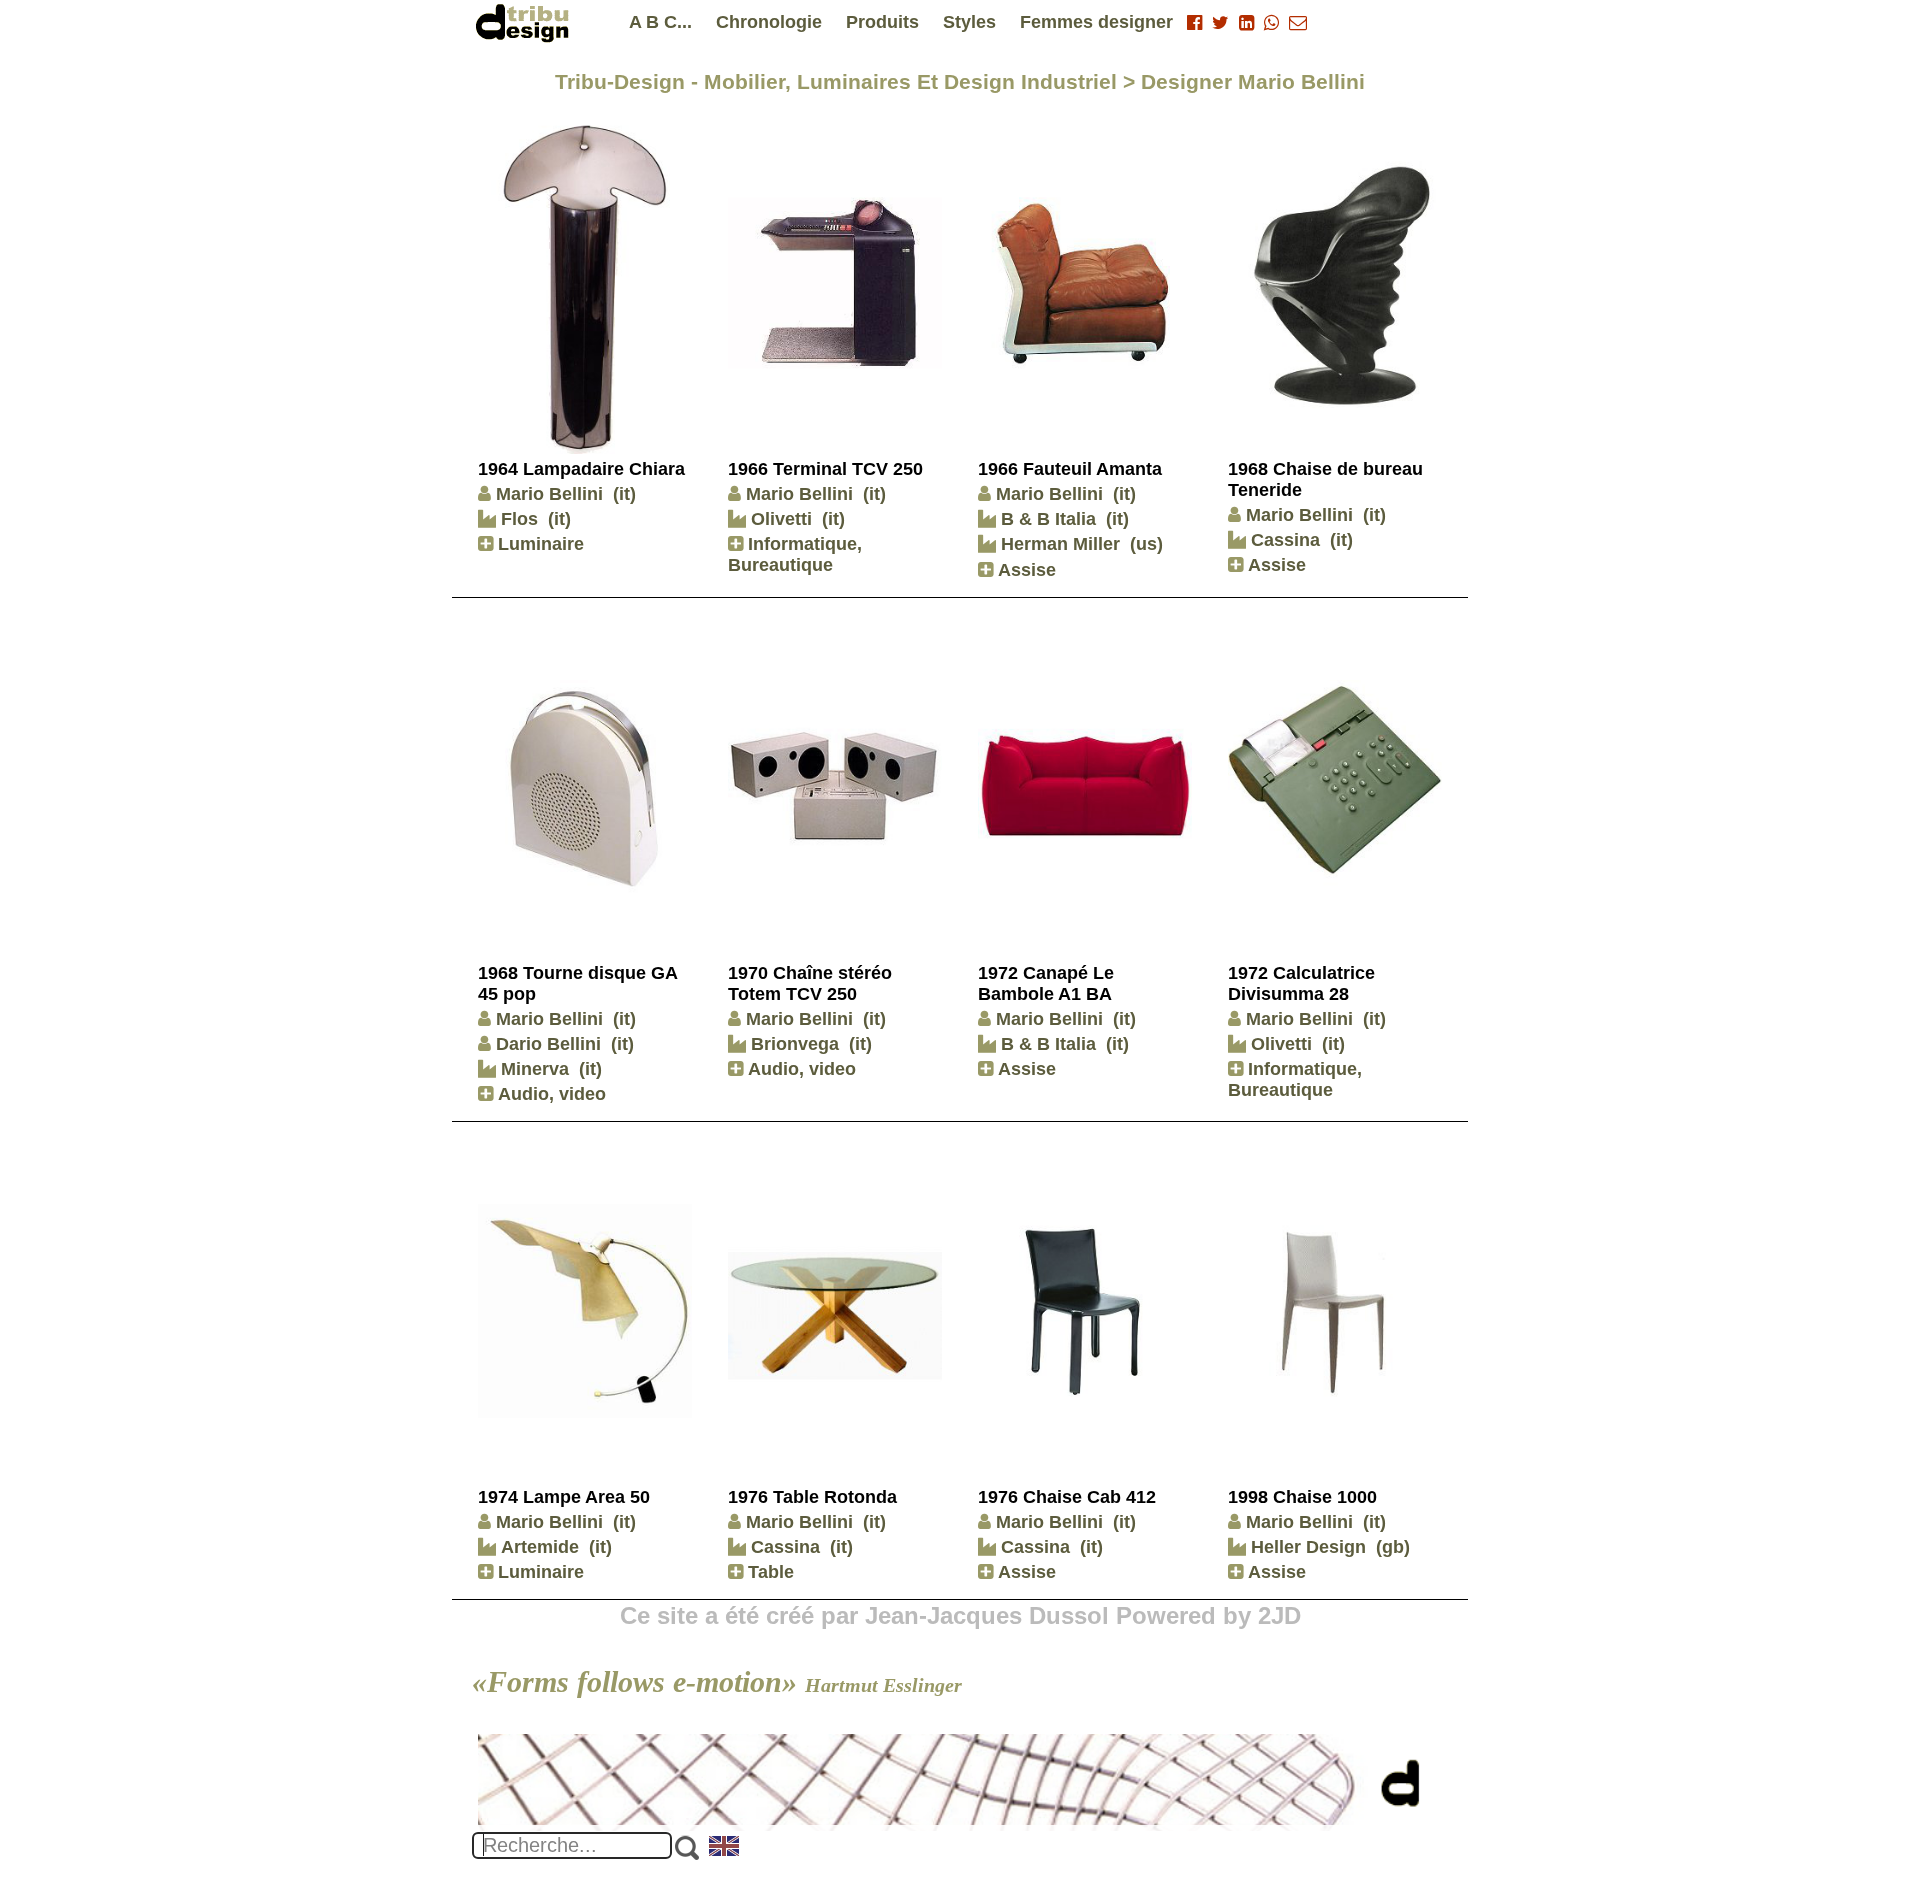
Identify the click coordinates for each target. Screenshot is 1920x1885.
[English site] (725, 1848)
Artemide (537, 1547)
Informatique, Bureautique (795, 554)
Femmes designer (1096, 22)
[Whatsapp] (1271, 23)
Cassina (1283, 540)
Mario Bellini (549, 494)
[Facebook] (1194, 23)
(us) (1146, 544)
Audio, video (549, 1094)
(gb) (1393, 1547)
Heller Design (1306, 1547)
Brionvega (792, 1044)
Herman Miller (1058, 544)
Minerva (532, 1069)
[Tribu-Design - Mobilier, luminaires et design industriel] (526, 22)
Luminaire (538, 544)
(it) (624, 494)
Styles (969, 22)
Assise (1024, 570)
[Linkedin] (1246, 23)
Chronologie (769, 22)
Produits (882, 22)
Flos (517, 519)
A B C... (660, 22)
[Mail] (1298, 23)
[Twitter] (1220, 23)
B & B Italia (1046, 519)
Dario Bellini (548, 1044)
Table (768, 1572)
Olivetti (779, 519)
